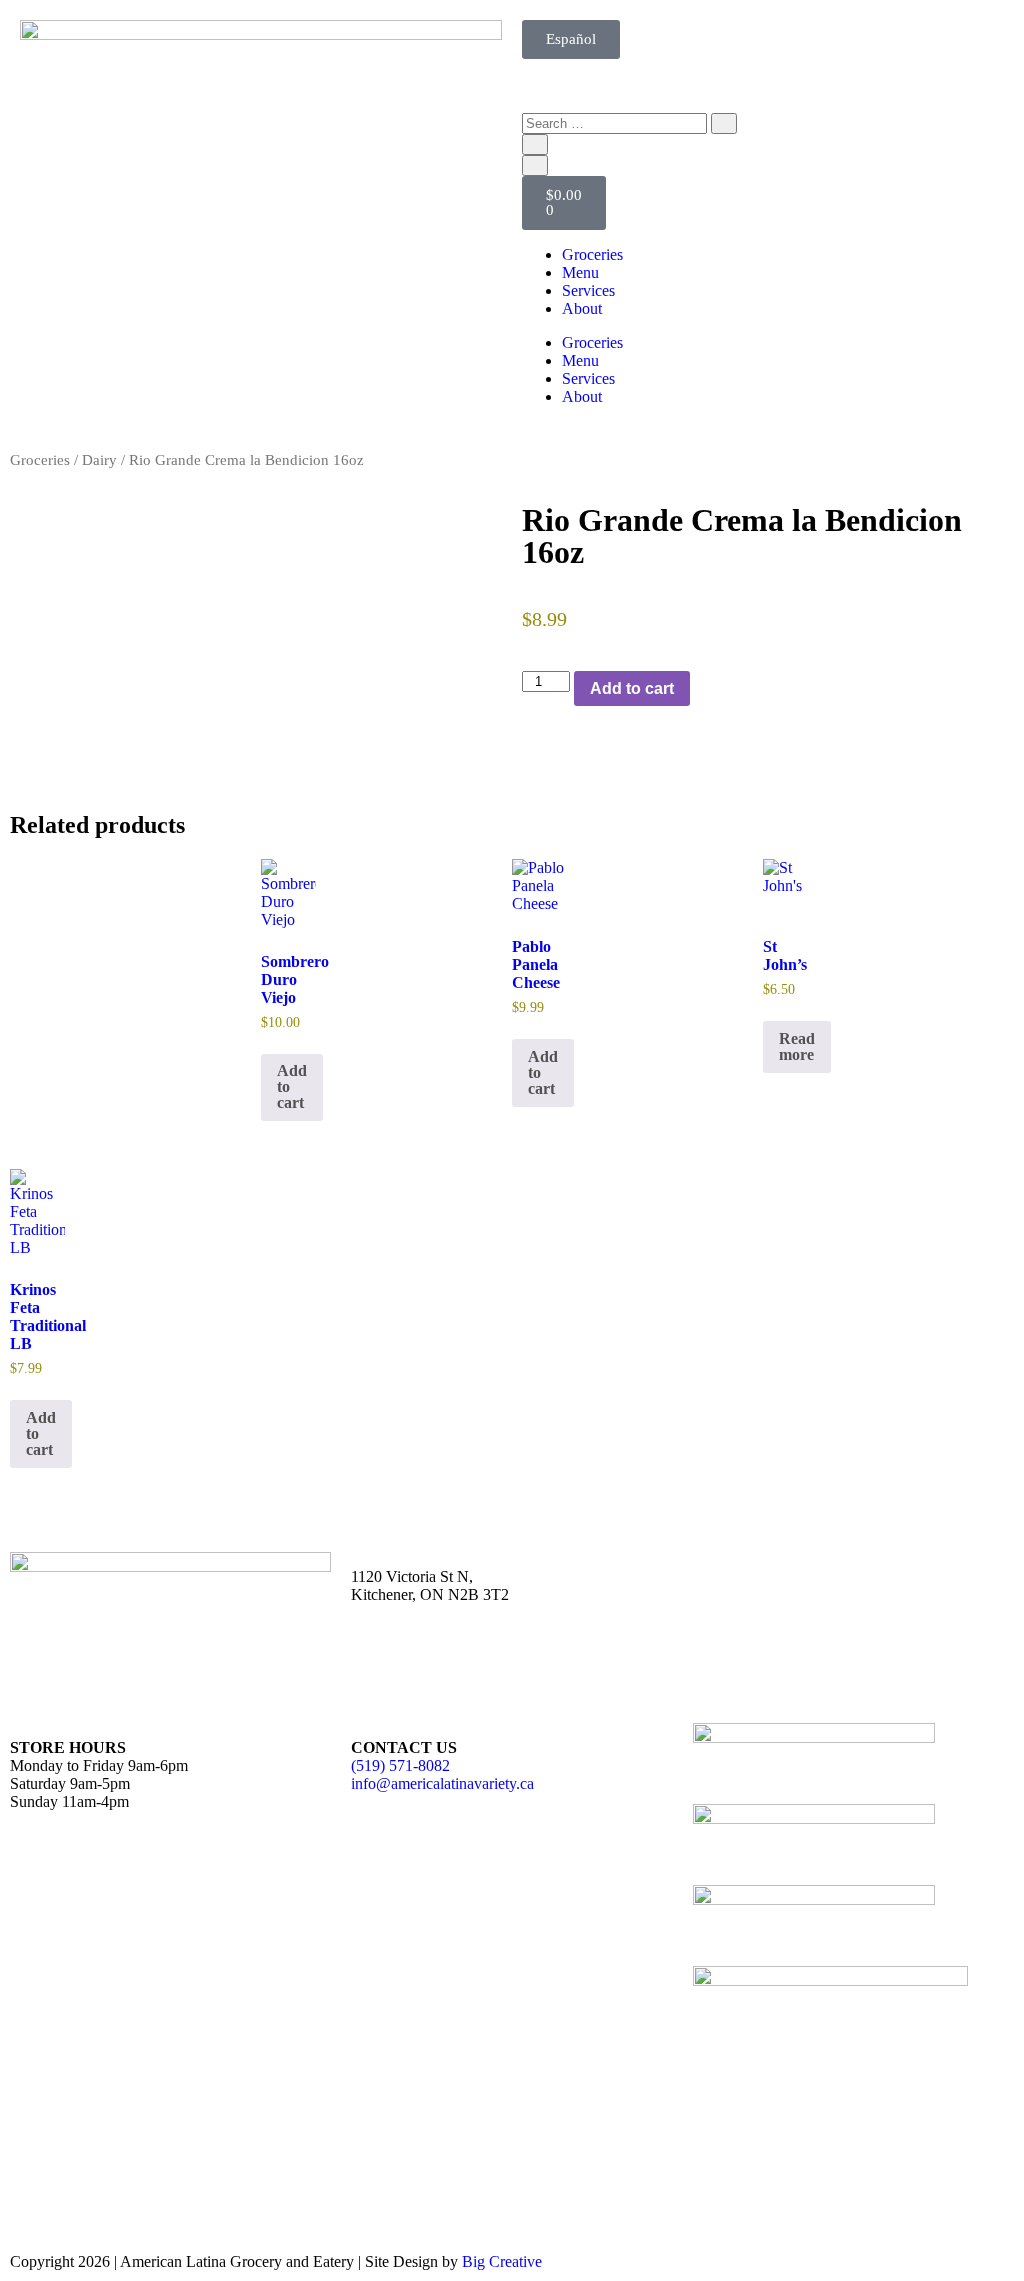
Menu (580, 272)
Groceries (592, 254)
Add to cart (632, 688)
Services (588, 290)
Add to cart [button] (292, 1086)
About (582, 308)
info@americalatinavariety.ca (442, 1783)
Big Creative (502, 2261)
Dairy (99, 460)
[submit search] (724, 123)
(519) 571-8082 (400, 1765)
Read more (797, 1046)
